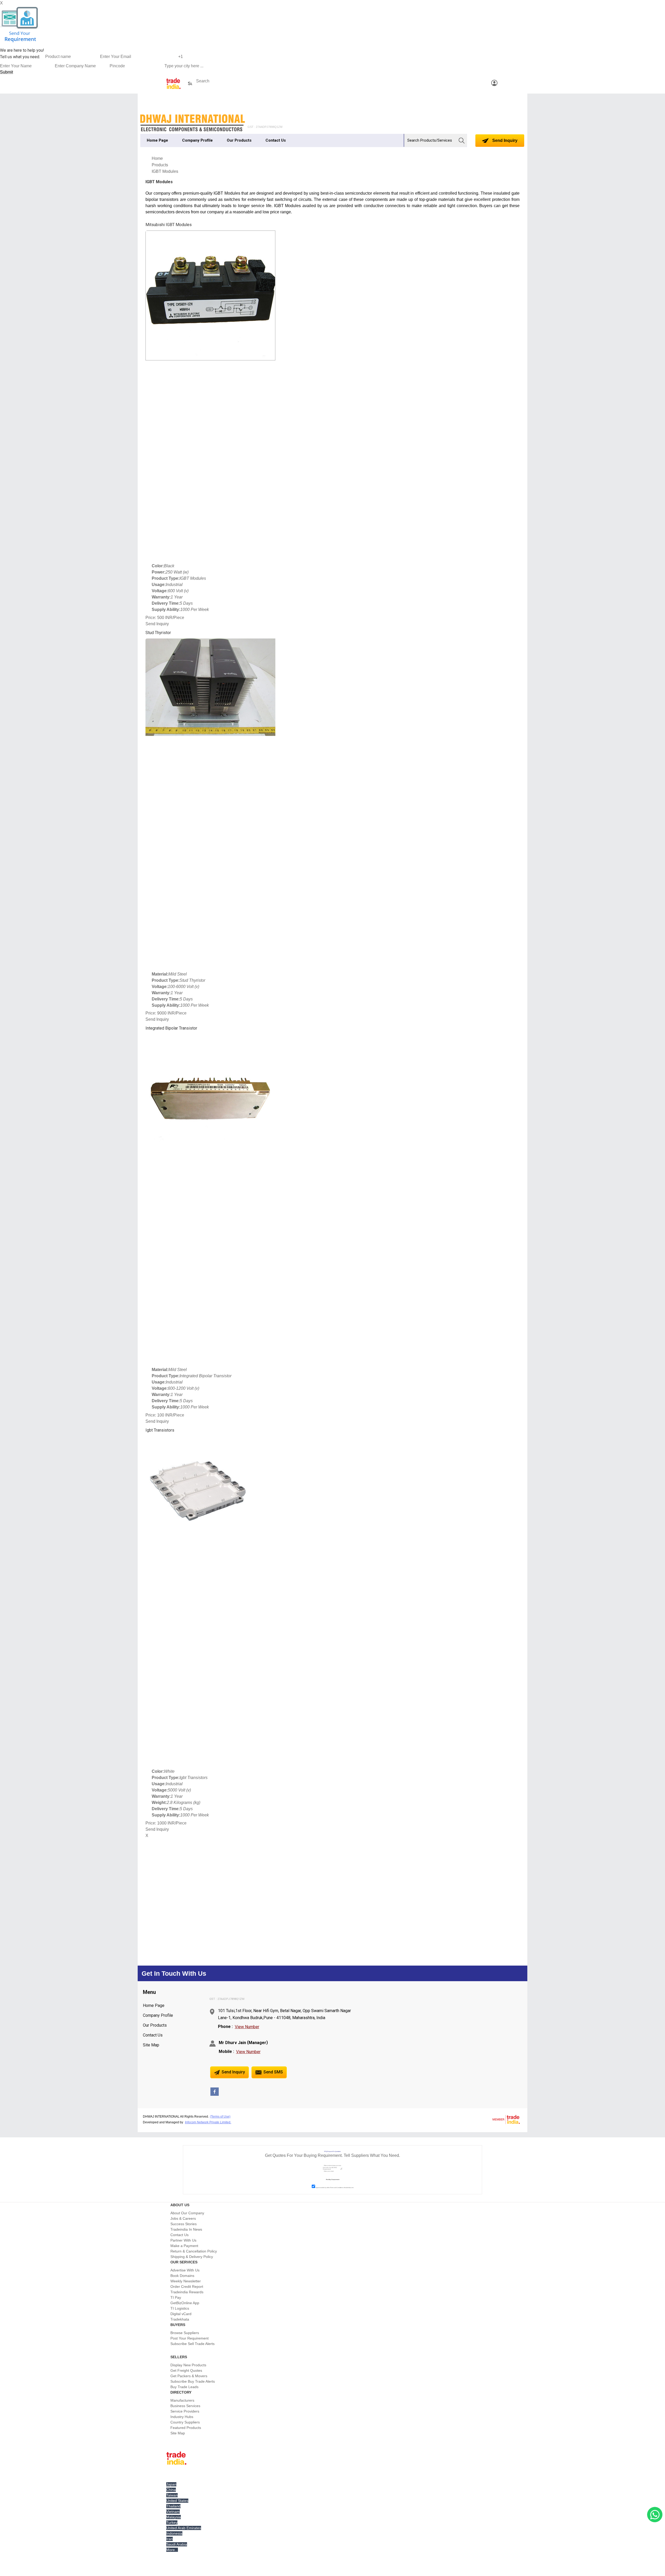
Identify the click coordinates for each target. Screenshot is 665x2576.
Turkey (172, 2522)
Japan (171, 2484)
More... (172, 2550)
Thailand (173, 2506)
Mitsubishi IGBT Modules (169, 225)
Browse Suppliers (185, 2333)
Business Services (185, 2406)
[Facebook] (215, 2094)
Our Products (239, 140)
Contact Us (276, 140)
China (171, 2490)
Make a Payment (184, 2246)
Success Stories (184, 2224)
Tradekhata (180, 2319)
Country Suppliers (185, 2422)
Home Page (157, 140)
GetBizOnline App (185, 2303)
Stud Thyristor (158, 633)
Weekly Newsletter (186, 2281)
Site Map (151, 2045)
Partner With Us (183, 2240)
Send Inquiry (504, 140)
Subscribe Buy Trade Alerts (193, 2381)
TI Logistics (180, 2308)
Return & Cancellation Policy (194, 2251)
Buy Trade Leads (184, 2387)
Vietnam (173, 2512)
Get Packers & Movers (189, 2376)
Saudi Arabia (177, 2544)
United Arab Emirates (184, 2528)
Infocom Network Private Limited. (208, 2122)
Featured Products (186, 2428)
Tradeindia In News (186, 2229)
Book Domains (182, 2276)
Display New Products (188, 2365)
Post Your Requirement (189, 2338)
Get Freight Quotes (186, 2370)
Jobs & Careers (183, 2218)
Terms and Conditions (337, 2188)
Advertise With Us (185, 2270)
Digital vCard (181, 2314)
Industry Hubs (182, 2417)
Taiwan (172, 2495)
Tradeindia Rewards (187, 2292)
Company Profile (197, 140)
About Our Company (187, 2213)
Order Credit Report (187, 2287)
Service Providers (185, 2411)
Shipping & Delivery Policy (192, 2257)
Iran (169, 2539)
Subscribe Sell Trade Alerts (192, 2344)
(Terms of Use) (220, 2117)
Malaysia (174, 2517)
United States (177, 2501)
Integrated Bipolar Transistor (171, 1028)
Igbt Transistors (160, 1430)
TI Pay (176, 2297)
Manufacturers (182, 2400)
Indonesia (174, 2533)
